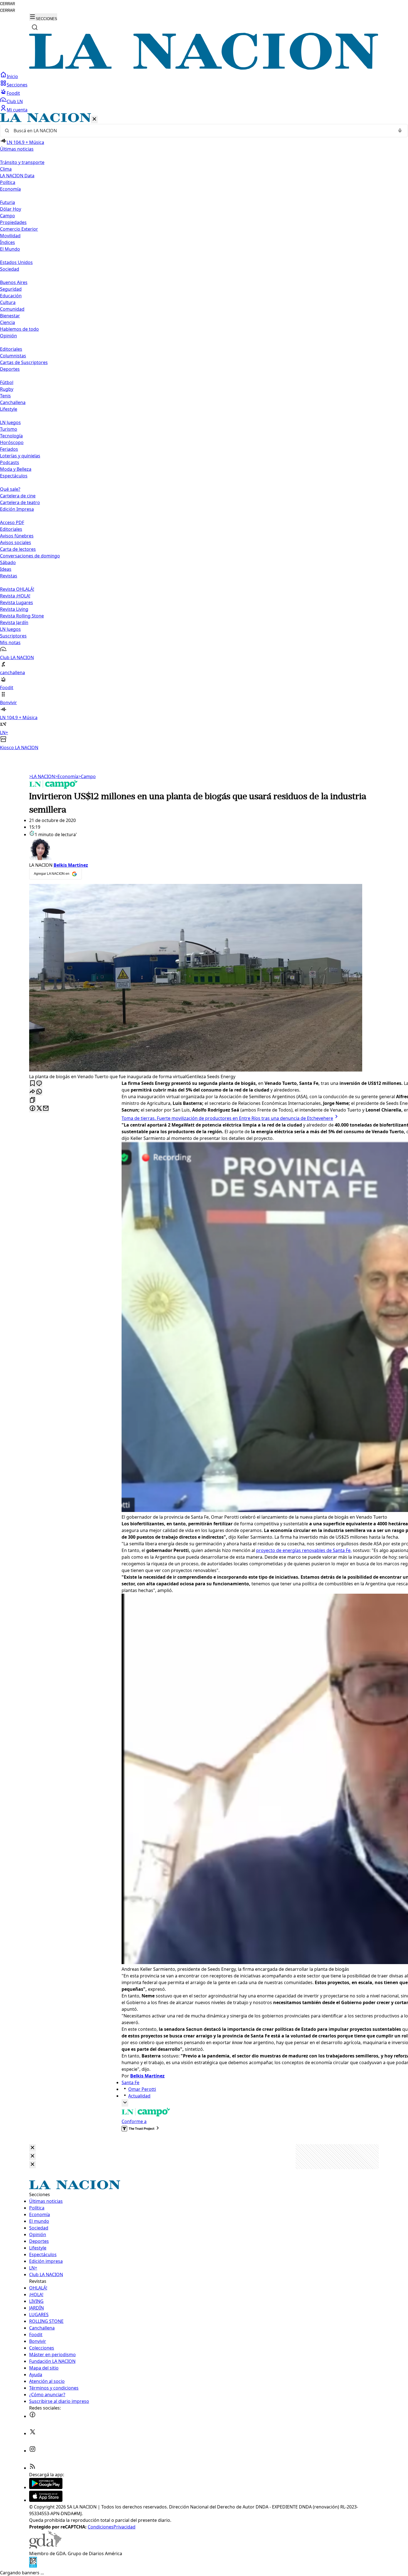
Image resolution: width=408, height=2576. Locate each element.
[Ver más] (125, 2103)
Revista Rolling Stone (22, 616)
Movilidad (10, 236)
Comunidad (12, 309)
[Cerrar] (94, 119)
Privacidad (124, 2527)
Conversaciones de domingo (30, 556)
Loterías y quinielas (20, 456)
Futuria (7, 202)
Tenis (5, 396)
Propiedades (13, 222)
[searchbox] (202, 131)
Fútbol (7, 382)
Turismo (9, 429)
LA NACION (42, 776)
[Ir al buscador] (35, 27)
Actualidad (139, 2096)
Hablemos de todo (19, 329)
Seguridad (11, 289)
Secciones (17, 85)
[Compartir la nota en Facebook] (32, 1109)
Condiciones (101, 2527)
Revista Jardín (14, 622)
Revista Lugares (17, 602)
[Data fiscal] (33, 2566)
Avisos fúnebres (17, 536)
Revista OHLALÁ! (17, 589)
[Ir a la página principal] (204, 68)
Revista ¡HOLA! (15, 596)
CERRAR (7, 4)
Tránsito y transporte (22, 162)
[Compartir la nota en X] (39, 1109)
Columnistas (13, 356)
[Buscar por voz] (400, 131)
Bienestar (10, 316)
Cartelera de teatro (20, 502)
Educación (11, 296)
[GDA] (45, 2547)
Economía (67, 776)
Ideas (6, 569)
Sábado (8, 562)
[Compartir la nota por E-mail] (46, 1109)
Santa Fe (130, 2082)
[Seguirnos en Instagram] (32, 2451)
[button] (204, 432)
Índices (7, 242)
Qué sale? (10, 489)
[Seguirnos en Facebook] (32, 2416)
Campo (7, 216)
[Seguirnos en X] (32, 2433)
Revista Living (14, 609)
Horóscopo (12, 442)
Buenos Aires (14, 282)
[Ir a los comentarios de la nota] (39, 1084)
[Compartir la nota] (32, 1092)
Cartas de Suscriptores (24, 362)
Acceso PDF (12, 522)
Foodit (13, 93)
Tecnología (11, 436)
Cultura (8, 302)
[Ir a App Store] (46, 2500)
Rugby (7, 389)
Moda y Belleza (16, 469)
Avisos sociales (16, 542)
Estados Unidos (16, 262)
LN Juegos (10, 422)
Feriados (9, 449)
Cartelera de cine (18, 496)
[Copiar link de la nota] (32, 1100)
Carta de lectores (18, 549)
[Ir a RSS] (32, 2468)
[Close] (32, 2148)
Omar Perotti (142, 2089)
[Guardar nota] (32, 1084)
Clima (6, 169)
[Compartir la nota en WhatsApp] (39, 1092)
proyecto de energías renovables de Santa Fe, (304, 1550)
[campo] (54, 787)
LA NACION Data (17, 176)
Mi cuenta (17, 110)
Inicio (12, 76)
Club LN (15, 101)
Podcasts (10, 462)
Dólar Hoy (11, 209)
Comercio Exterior (19, 229)
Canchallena (13, 402)
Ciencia (7, 322)
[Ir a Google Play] (46, 2487)
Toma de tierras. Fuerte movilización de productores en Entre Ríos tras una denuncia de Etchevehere (227, 1118)
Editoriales (11, 349)
